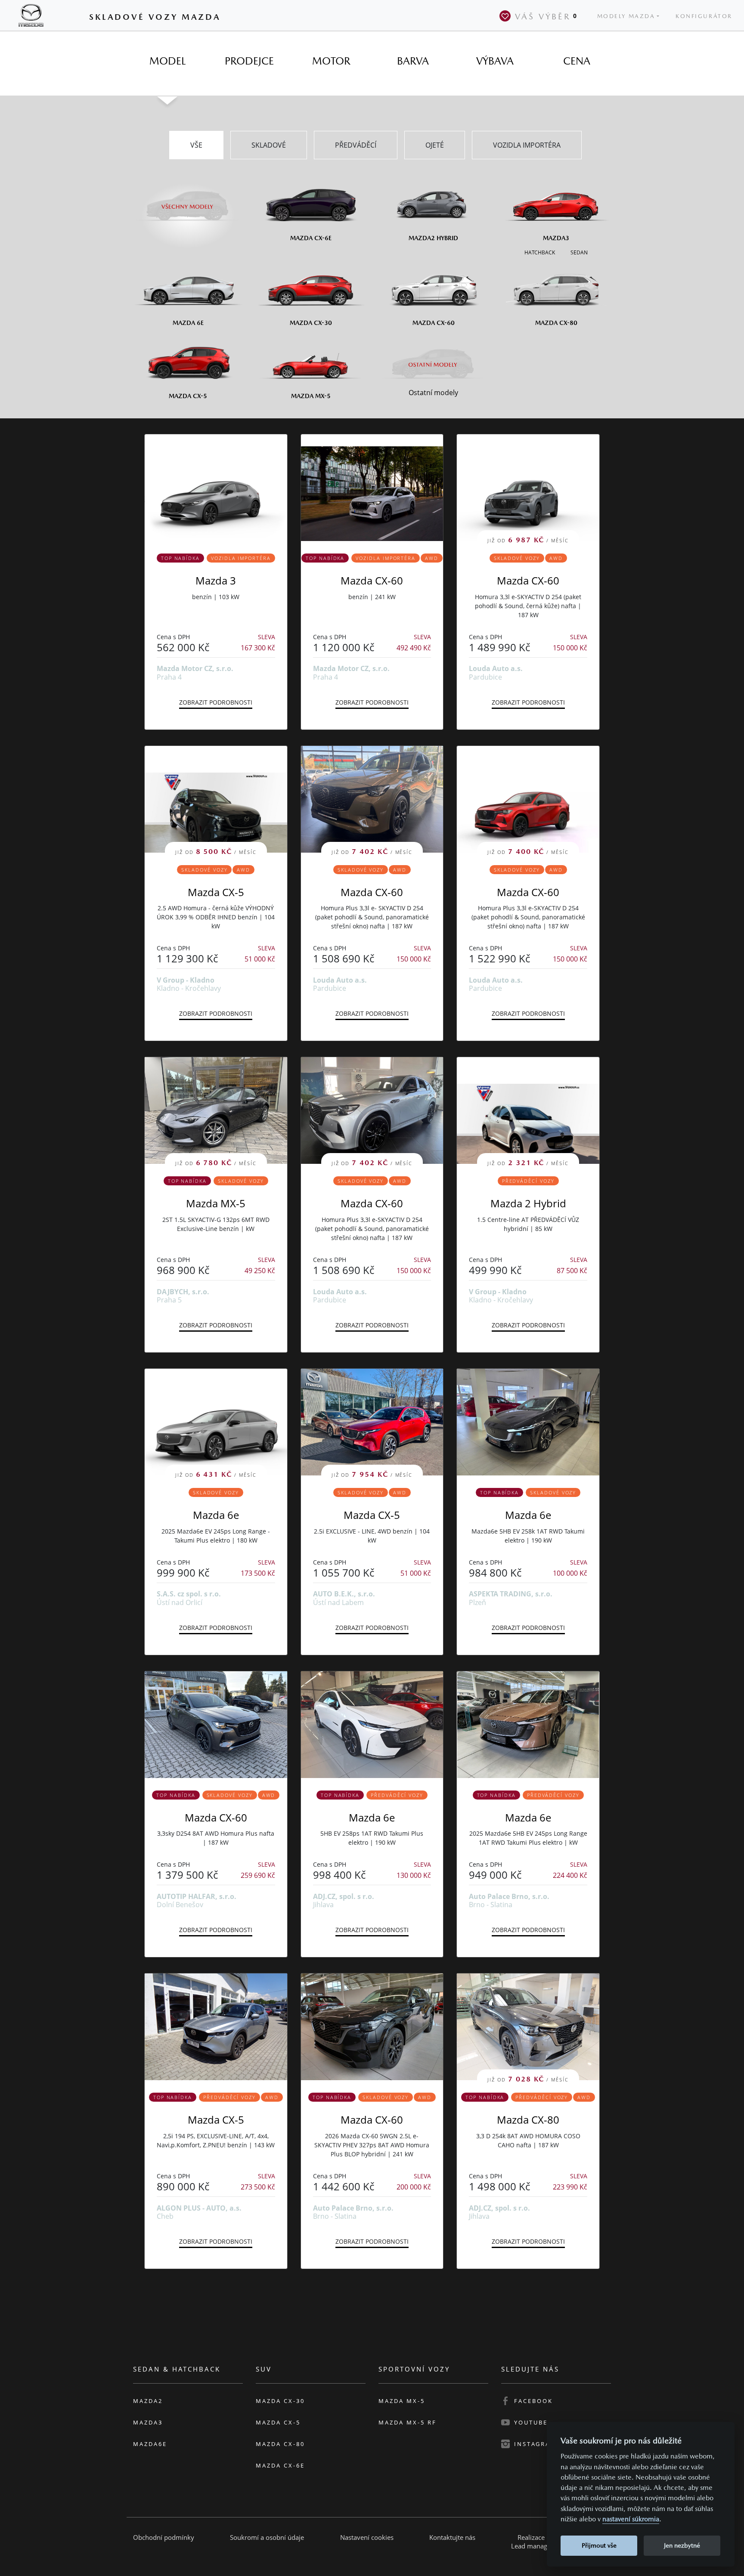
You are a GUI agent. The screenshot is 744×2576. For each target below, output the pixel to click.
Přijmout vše (599, 2545)
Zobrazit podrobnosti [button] (216, 702)
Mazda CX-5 (216, 892)
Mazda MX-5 (216, 1203)
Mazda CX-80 (528, 2120)
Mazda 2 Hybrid (528, 1203)
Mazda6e (150, 2444)
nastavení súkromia (631, 2519)
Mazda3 (148, 2422)
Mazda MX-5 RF (408, 2422)
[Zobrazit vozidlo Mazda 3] (216, 488)
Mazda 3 (216, 580)
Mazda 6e (216, 1515)
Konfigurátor (704, 16)
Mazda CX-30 (280, 2401)
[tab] (167, 61)
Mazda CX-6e (280, 2465)
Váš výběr (546, 16)
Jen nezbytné (682, 2545)
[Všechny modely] (188, 201)
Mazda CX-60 (372, 580)
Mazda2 (148, 2401)
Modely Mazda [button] (626, 16)
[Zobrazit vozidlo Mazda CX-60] (372, 488)
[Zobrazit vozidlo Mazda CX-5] (216, 2027)
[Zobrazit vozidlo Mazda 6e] (528, 1422)
